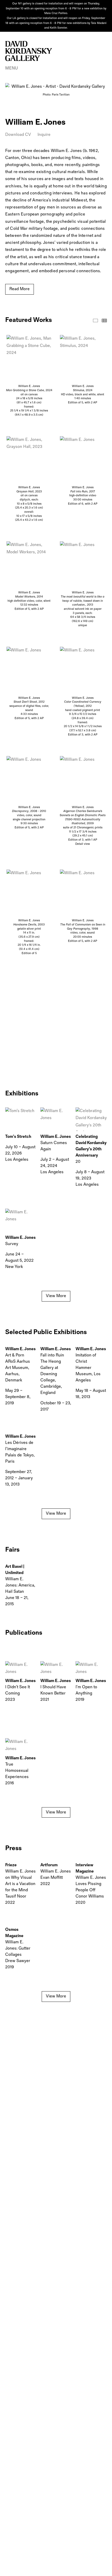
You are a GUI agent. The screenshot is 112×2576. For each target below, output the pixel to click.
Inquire (44, 135)
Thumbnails (104, 321)
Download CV (18, 135)
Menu (12, 68)
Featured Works (95, 321)
